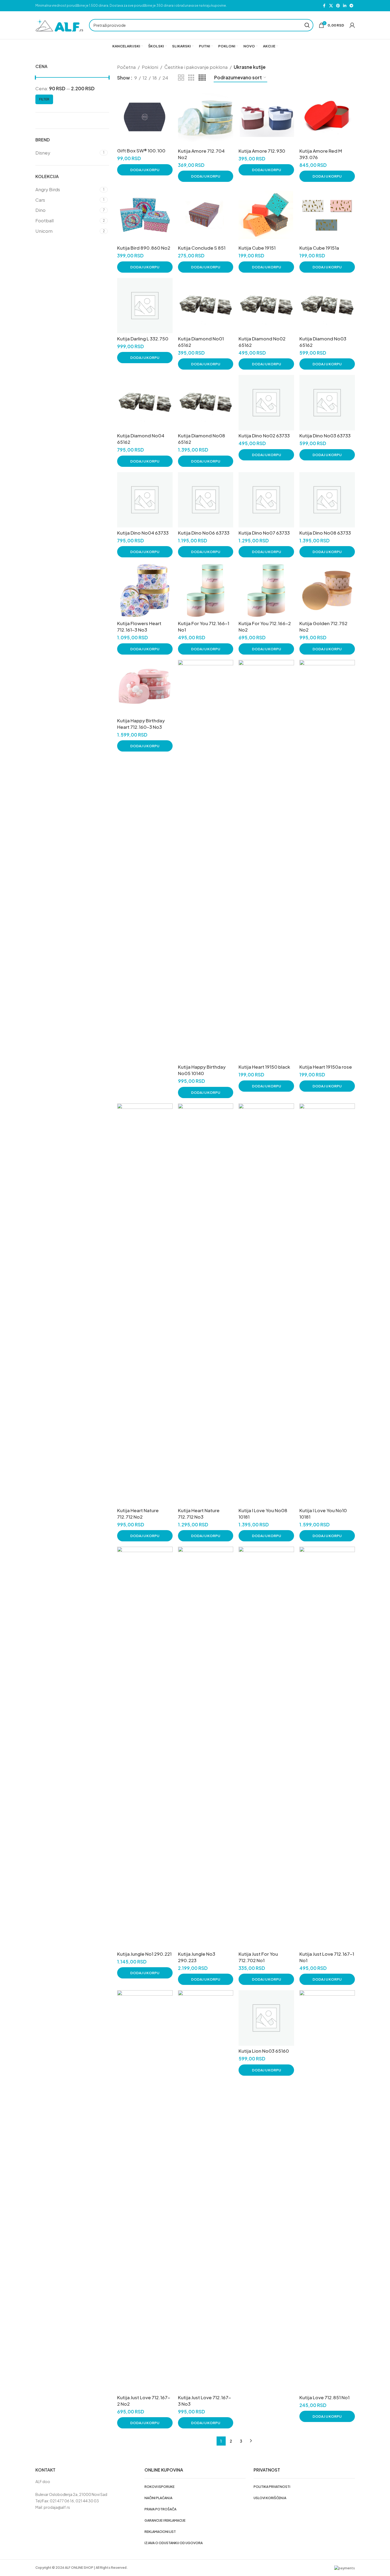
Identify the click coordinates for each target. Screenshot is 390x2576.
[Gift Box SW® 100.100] (145, 118)
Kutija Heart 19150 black (264, 1067)
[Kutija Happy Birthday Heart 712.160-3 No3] (145, 688)
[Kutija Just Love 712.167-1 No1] (327, 1748)
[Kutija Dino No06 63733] (206, 500)
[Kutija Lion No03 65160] (266, 2018)
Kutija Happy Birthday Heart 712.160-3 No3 (141, 724)
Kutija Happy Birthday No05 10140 (202, 1070)
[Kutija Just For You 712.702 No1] (266, 1748)
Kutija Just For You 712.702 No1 (258, 1957)
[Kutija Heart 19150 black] (266, 861)
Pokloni (150, 67)
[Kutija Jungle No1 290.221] (145, 1748)
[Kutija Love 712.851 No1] (327, 2191)
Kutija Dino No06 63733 (204, 533)
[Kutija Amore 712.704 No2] (206, 118)
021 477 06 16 (62, 2501)
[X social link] (331, 6)
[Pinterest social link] (338, 6)
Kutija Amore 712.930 (262, 151)
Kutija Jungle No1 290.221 (144, 1954)
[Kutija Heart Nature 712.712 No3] (206, 1304)
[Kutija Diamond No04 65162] (145, 403)
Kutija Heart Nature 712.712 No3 (199, 1514)
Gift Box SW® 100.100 (141, 151)
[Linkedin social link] (345, 6)
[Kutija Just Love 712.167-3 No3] (206, 2191)
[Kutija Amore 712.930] (266, 118)
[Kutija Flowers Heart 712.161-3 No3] (145, 590)
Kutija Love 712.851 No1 (324, 2397)
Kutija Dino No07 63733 (264, 533)
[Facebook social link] (324, 6)
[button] (145, 170)
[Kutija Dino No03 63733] (327, 403)
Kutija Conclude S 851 (202, 248)
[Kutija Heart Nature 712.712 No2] (145, 1304)
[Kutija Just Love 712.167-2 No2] (145, 2191)
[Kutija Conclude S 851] (206, 215)
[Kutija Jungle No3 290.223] (206, 1748)
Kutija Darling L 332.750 (143, 339)
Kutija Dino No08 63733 (325, 533)
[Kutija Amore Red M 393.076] (327, 118)
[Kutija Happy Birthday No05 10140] (206, 861)
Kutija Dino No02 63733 (264, 435)
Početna (126, 67)
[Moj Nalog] (352, 25)
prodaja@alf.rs (57, 2507)
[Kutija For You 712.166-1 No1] (206, 590)
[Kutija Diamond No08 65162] (206, 403)
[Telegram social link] (351, 6)
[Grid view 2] (181, 78)
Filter (44, 99)
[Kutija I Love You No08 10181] (266, 1304)
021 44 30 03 (87, 2501)
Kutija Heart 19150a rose (326, 1067)
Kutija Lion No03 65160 (264, 2051)
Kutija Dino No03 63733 (325, 435)
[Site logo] (60, 25)
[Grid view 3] (191, 78)
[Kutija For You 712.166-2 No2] (266, 590)
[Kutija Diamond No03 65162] (327, 306)
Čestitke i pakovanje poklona (196, 67)
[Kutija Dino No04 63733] (145, 500)
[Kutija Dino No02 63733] (266, 403)
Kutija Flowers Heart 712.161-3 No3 (139, 626)
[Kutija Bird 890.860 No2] (145, 215)
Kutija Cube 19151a (319, 248)
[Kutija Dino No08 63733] (327, 500)
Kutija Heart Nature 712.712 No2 (138, 1514)
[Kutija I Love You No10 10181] (327, 1304)
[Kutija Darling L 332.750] (145, 306)
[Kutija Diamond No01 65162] (206, 306)
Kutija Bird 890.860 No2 (144, 248)
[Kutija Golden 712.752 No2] (327, 590)
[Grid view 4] (202, 78)
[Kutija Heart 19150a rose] (327, 861)
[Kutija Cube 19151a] (327, 215)
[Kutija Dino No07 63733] (266, 500)
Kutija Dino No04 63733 (143, 533)
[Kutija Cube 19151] (266, 215)
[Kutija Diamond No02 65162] (266, 306)
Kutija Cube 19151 (257, 248)
